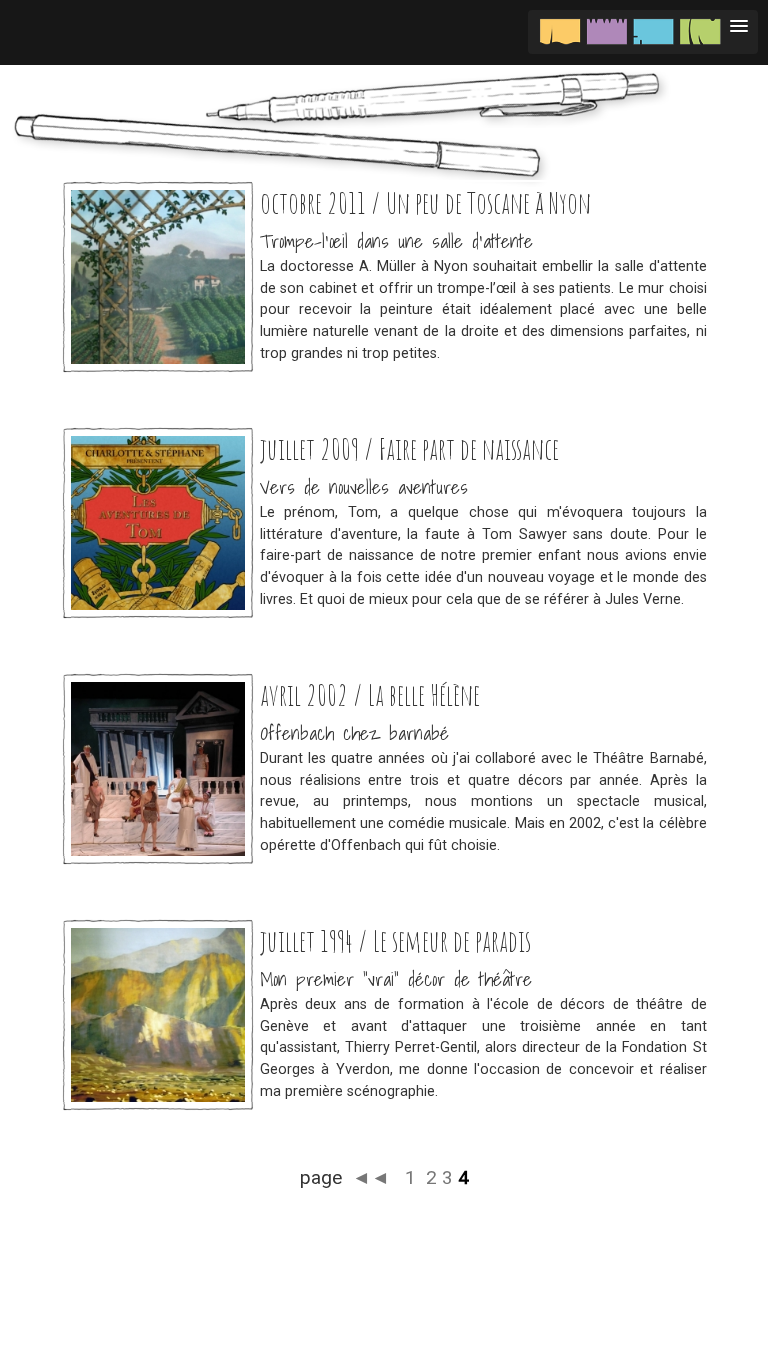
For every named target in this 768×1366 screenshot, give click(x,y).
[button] (643, 32)
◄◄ (373, 1177)
